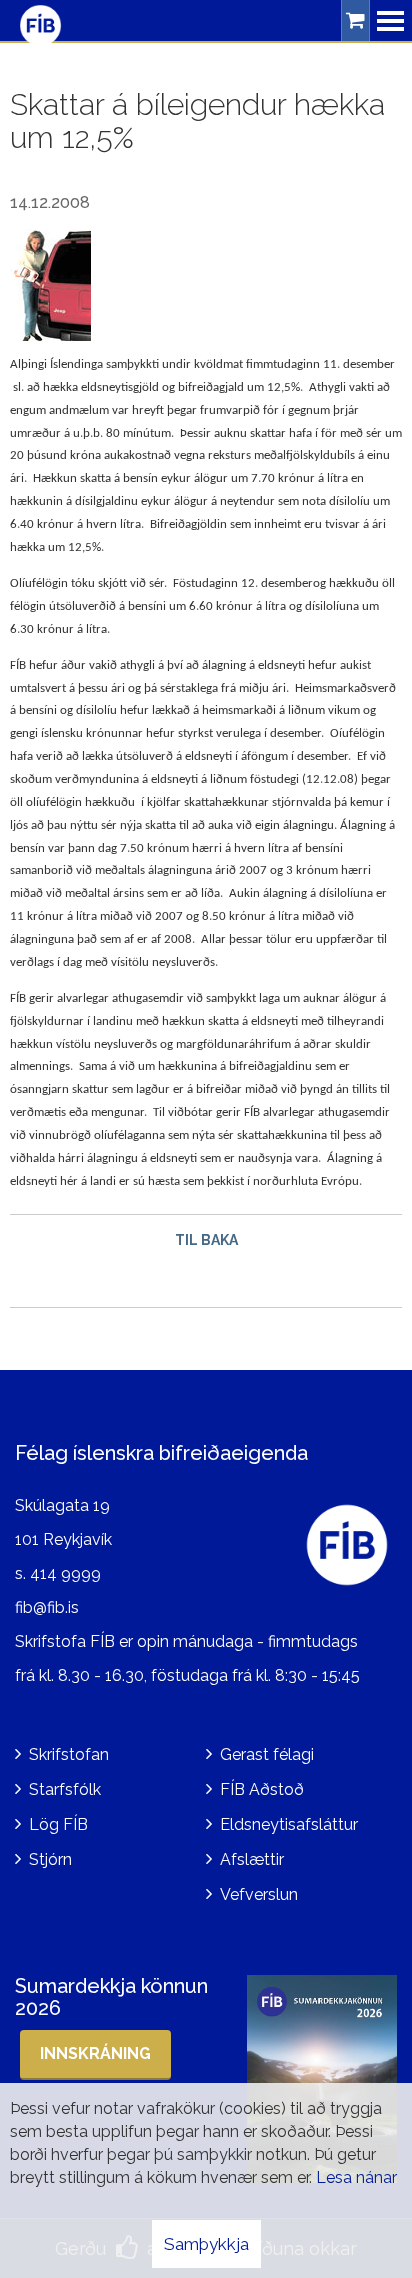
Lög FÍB (58, 1824)
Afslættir (252, 1859)
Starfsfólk (65, 1789)
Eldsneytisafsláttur (289, 1824)
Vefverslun (259, 1894)
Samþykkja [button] (206, 2244)
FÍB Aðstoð (262, 1789)
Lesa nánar (356, 2177)
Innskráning (95, 2053)
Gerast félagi (267, 1754)
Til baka (206, 1240)
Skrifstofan (69, 1754)
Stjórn (50, 1859)
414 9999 (65, 1573)
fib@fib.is (47, 1607)
